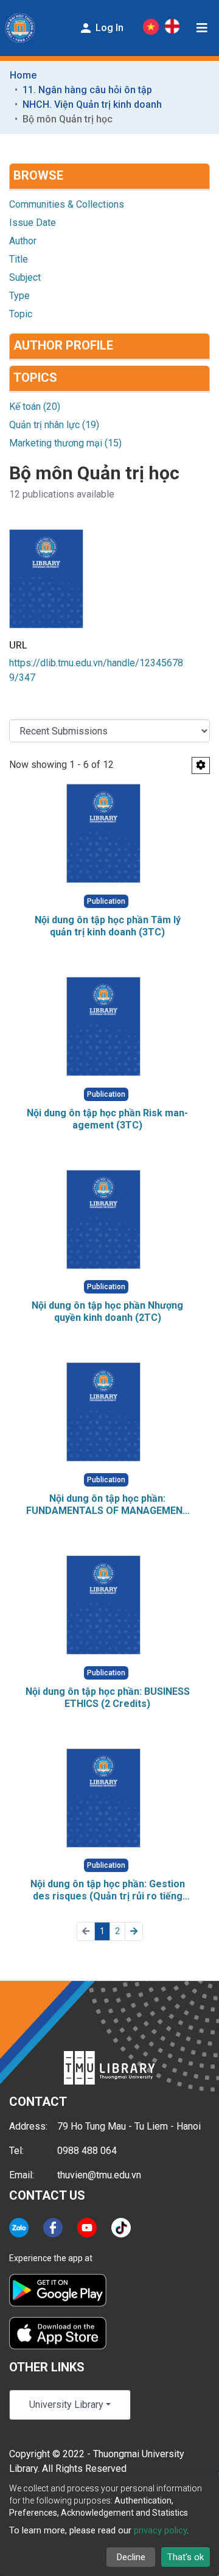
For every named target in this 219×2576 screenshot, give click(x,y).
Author (23, 241)
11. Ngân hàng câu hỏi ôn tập (87, 90)
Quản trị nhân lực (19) (54, 425)
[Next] (134, 1931)
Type (19, 296)
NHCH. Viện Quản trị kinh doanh (92, 104)
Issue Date (33, 223)
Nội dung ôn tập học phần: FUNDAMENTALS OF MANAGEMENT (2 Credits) (108, 1505)
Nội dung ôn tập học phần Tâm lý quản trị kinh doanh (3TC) (108, 926)
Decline (131, 2557)
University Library (66, 2405)
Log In (108, 28)
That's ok (186, 2557)
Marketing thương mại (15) (65, 443)
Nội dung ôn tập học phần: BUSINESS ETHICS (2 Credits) (108, 1698)
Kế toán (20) (35, 406)
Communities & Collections (67, 204)
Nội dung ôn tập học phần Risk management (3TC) (107, 1119)
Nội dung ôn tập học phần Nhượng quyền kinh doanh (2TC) (107, 1311)
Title (19, 259)
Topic (21, 314)
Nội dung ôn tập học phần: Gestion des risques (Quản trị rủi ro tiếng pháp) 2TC (108, 1890)
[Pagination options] (201, 765)
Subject (25, 277)
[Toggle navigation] (202, 28)
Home (23, 75)
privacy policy (160, 2530)
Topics (35, 378)
